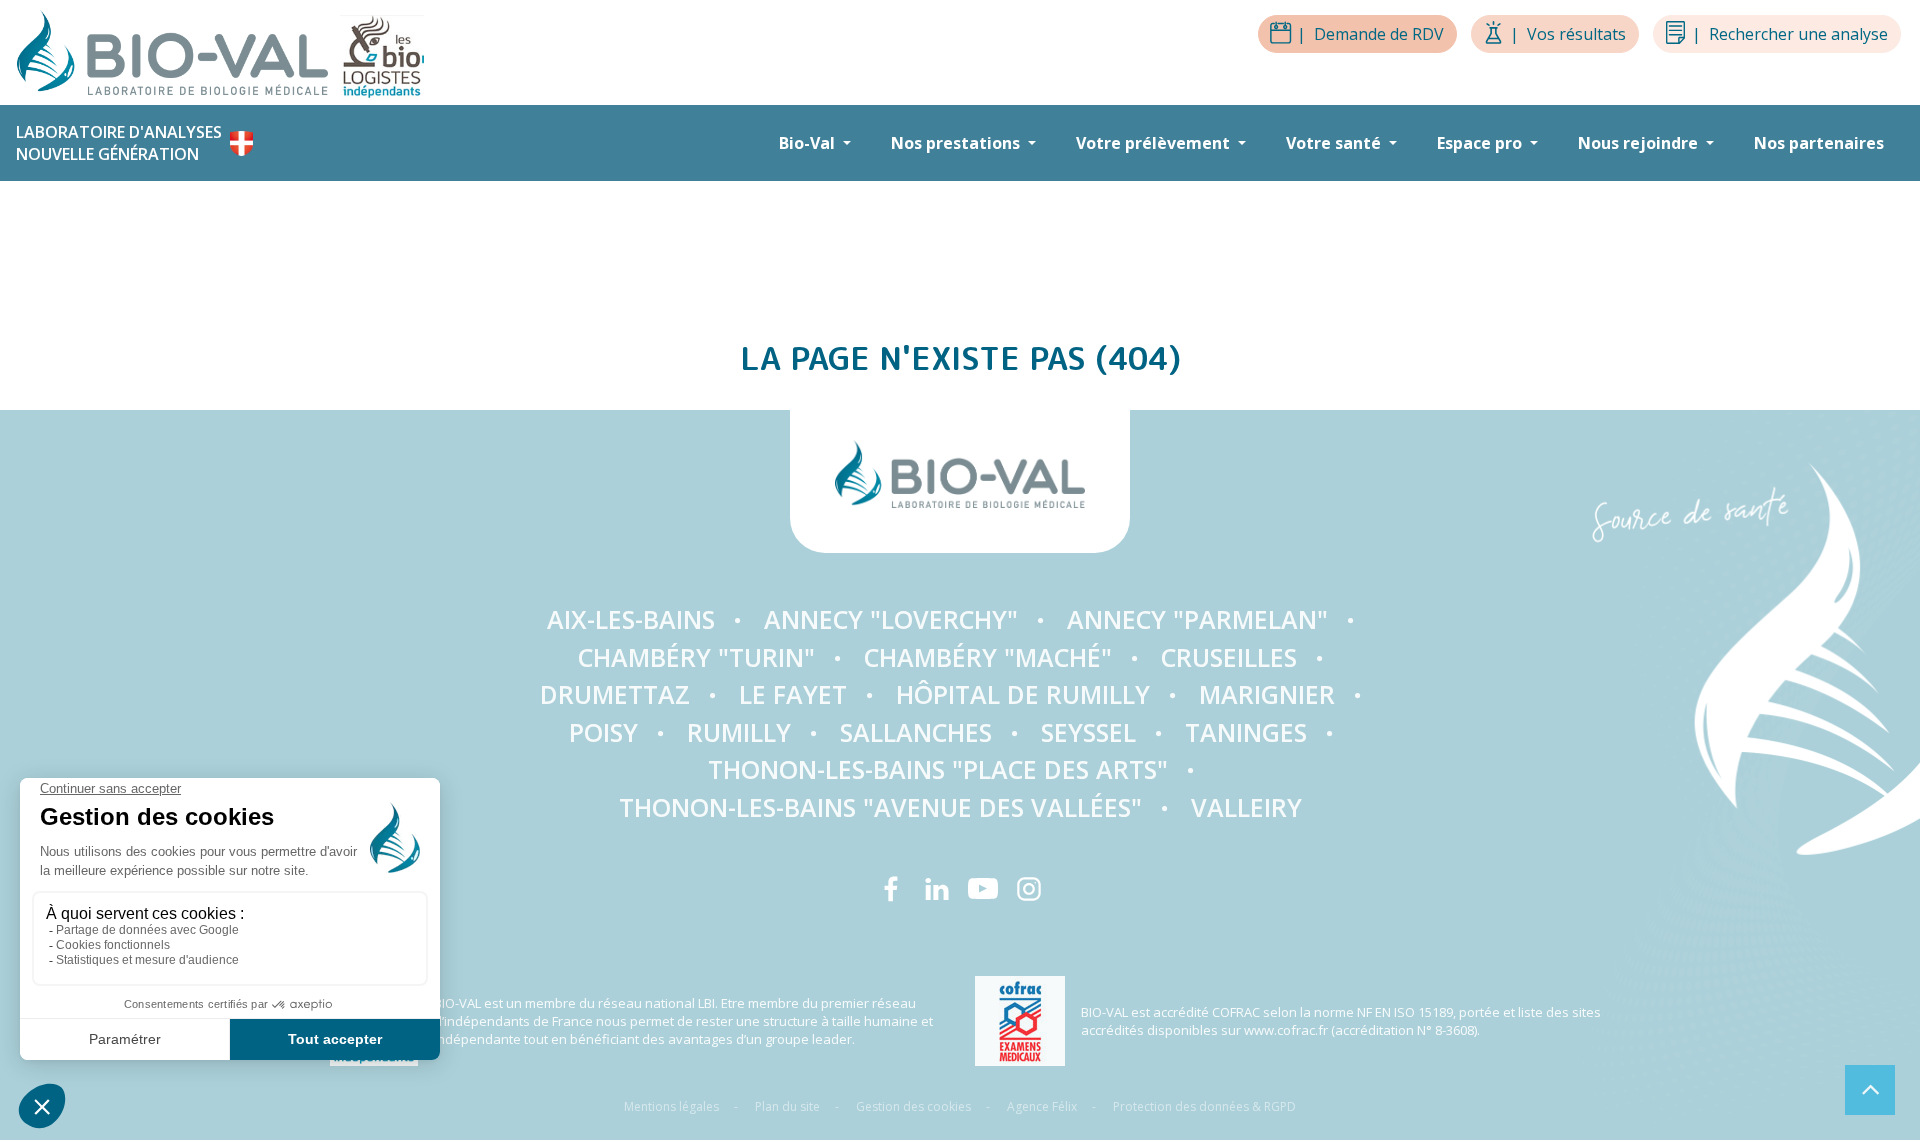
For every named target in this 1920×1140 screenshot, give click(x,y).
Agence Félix (1042, 1106)
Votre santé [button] (1335, 143)
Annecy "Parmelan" (1197, 619)
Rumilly (739, 732)
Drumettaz (615, 694)
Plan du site (787, 1106)
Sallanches (916, 732)
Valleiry (1246, 807)
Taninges (1246, 732)
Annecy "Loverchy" (891, 619)
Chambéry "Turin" (696, 657)
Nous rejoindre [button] (1640, 143)
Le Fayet (793, 694)
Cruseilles (1229, 657)
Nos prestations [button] (957, 143)
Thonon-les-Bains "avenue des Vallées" (880, 807)
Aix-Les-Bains (631, 619)
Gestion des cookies (913, 1106)
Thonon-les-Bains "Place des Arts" (938, 769)
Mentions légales (671, 1106)
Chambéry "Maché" (988, 657)
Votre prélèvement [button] (1155, 143)
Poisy (603, 732)
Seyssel (1088, 732)
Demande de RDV (1370, 34)
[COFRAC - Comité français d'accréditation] (1020, 1021)
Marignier (1267, 694)
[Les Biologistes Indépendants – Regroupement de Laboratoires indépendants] (382, 51)
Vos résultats (1568, 34)
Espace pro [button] (1481, 143)
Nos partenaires (1819, 143)
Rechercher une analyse (1790, 34)
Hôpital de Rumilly (1023, 694)
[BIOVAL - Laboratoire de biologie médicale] (178, 51)
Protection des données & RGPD (1204, 1106)
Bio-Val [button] (809, 143)
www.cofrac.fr (1286, 1030)
